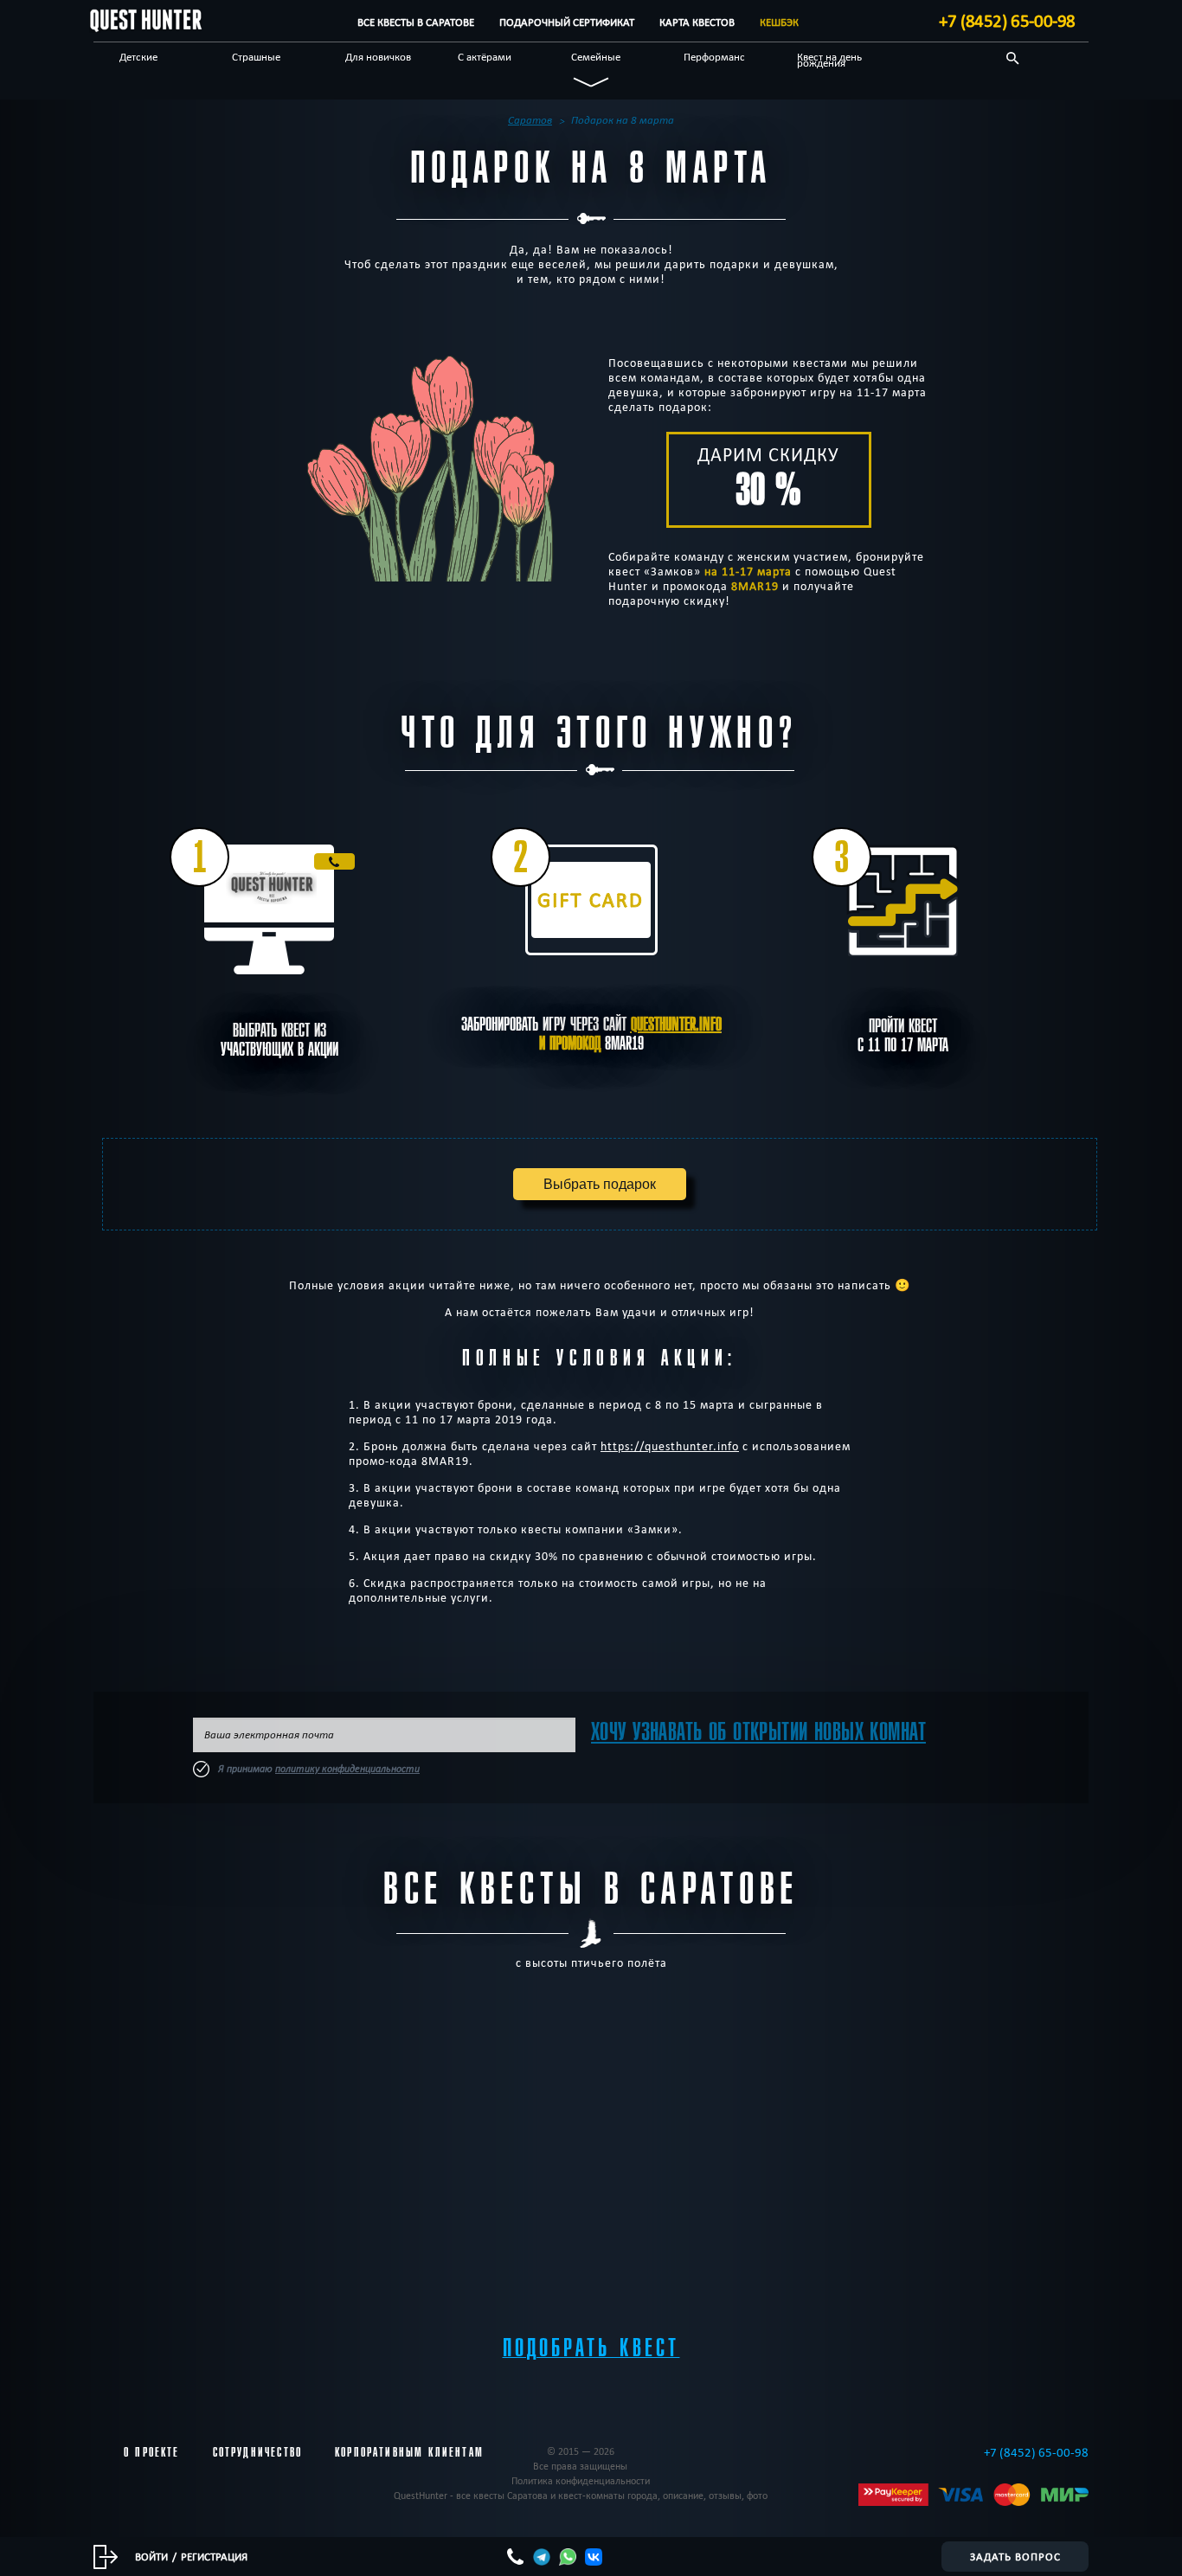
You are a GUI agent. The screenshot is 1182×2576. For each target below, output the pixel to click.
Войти (151, 2556)
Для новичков (378, 56)
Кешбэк (779, 22)
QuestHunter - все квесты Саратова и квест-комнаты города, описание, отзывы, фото (581, 2495)
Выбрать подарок (600, 1184)
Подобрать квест (591, 2348)
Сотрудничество (257, 2452)
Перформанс (714, 56)
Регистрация (214, 2556)
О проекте (152, 2452)
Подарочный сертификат (567, 22)
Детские (138, 56)
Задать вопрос (1015, 2556)
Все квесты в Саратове (416, 22)
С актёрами (485, 56)
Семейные (596, 56)
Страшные (256, 56)
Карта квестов (697, 22)
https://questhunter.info (670, 1446)
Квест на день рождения (829, 59)
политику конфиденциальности (347, 1769)
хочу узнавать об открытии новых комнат (758, 1732)
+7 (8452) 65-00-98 (1007, 21)
